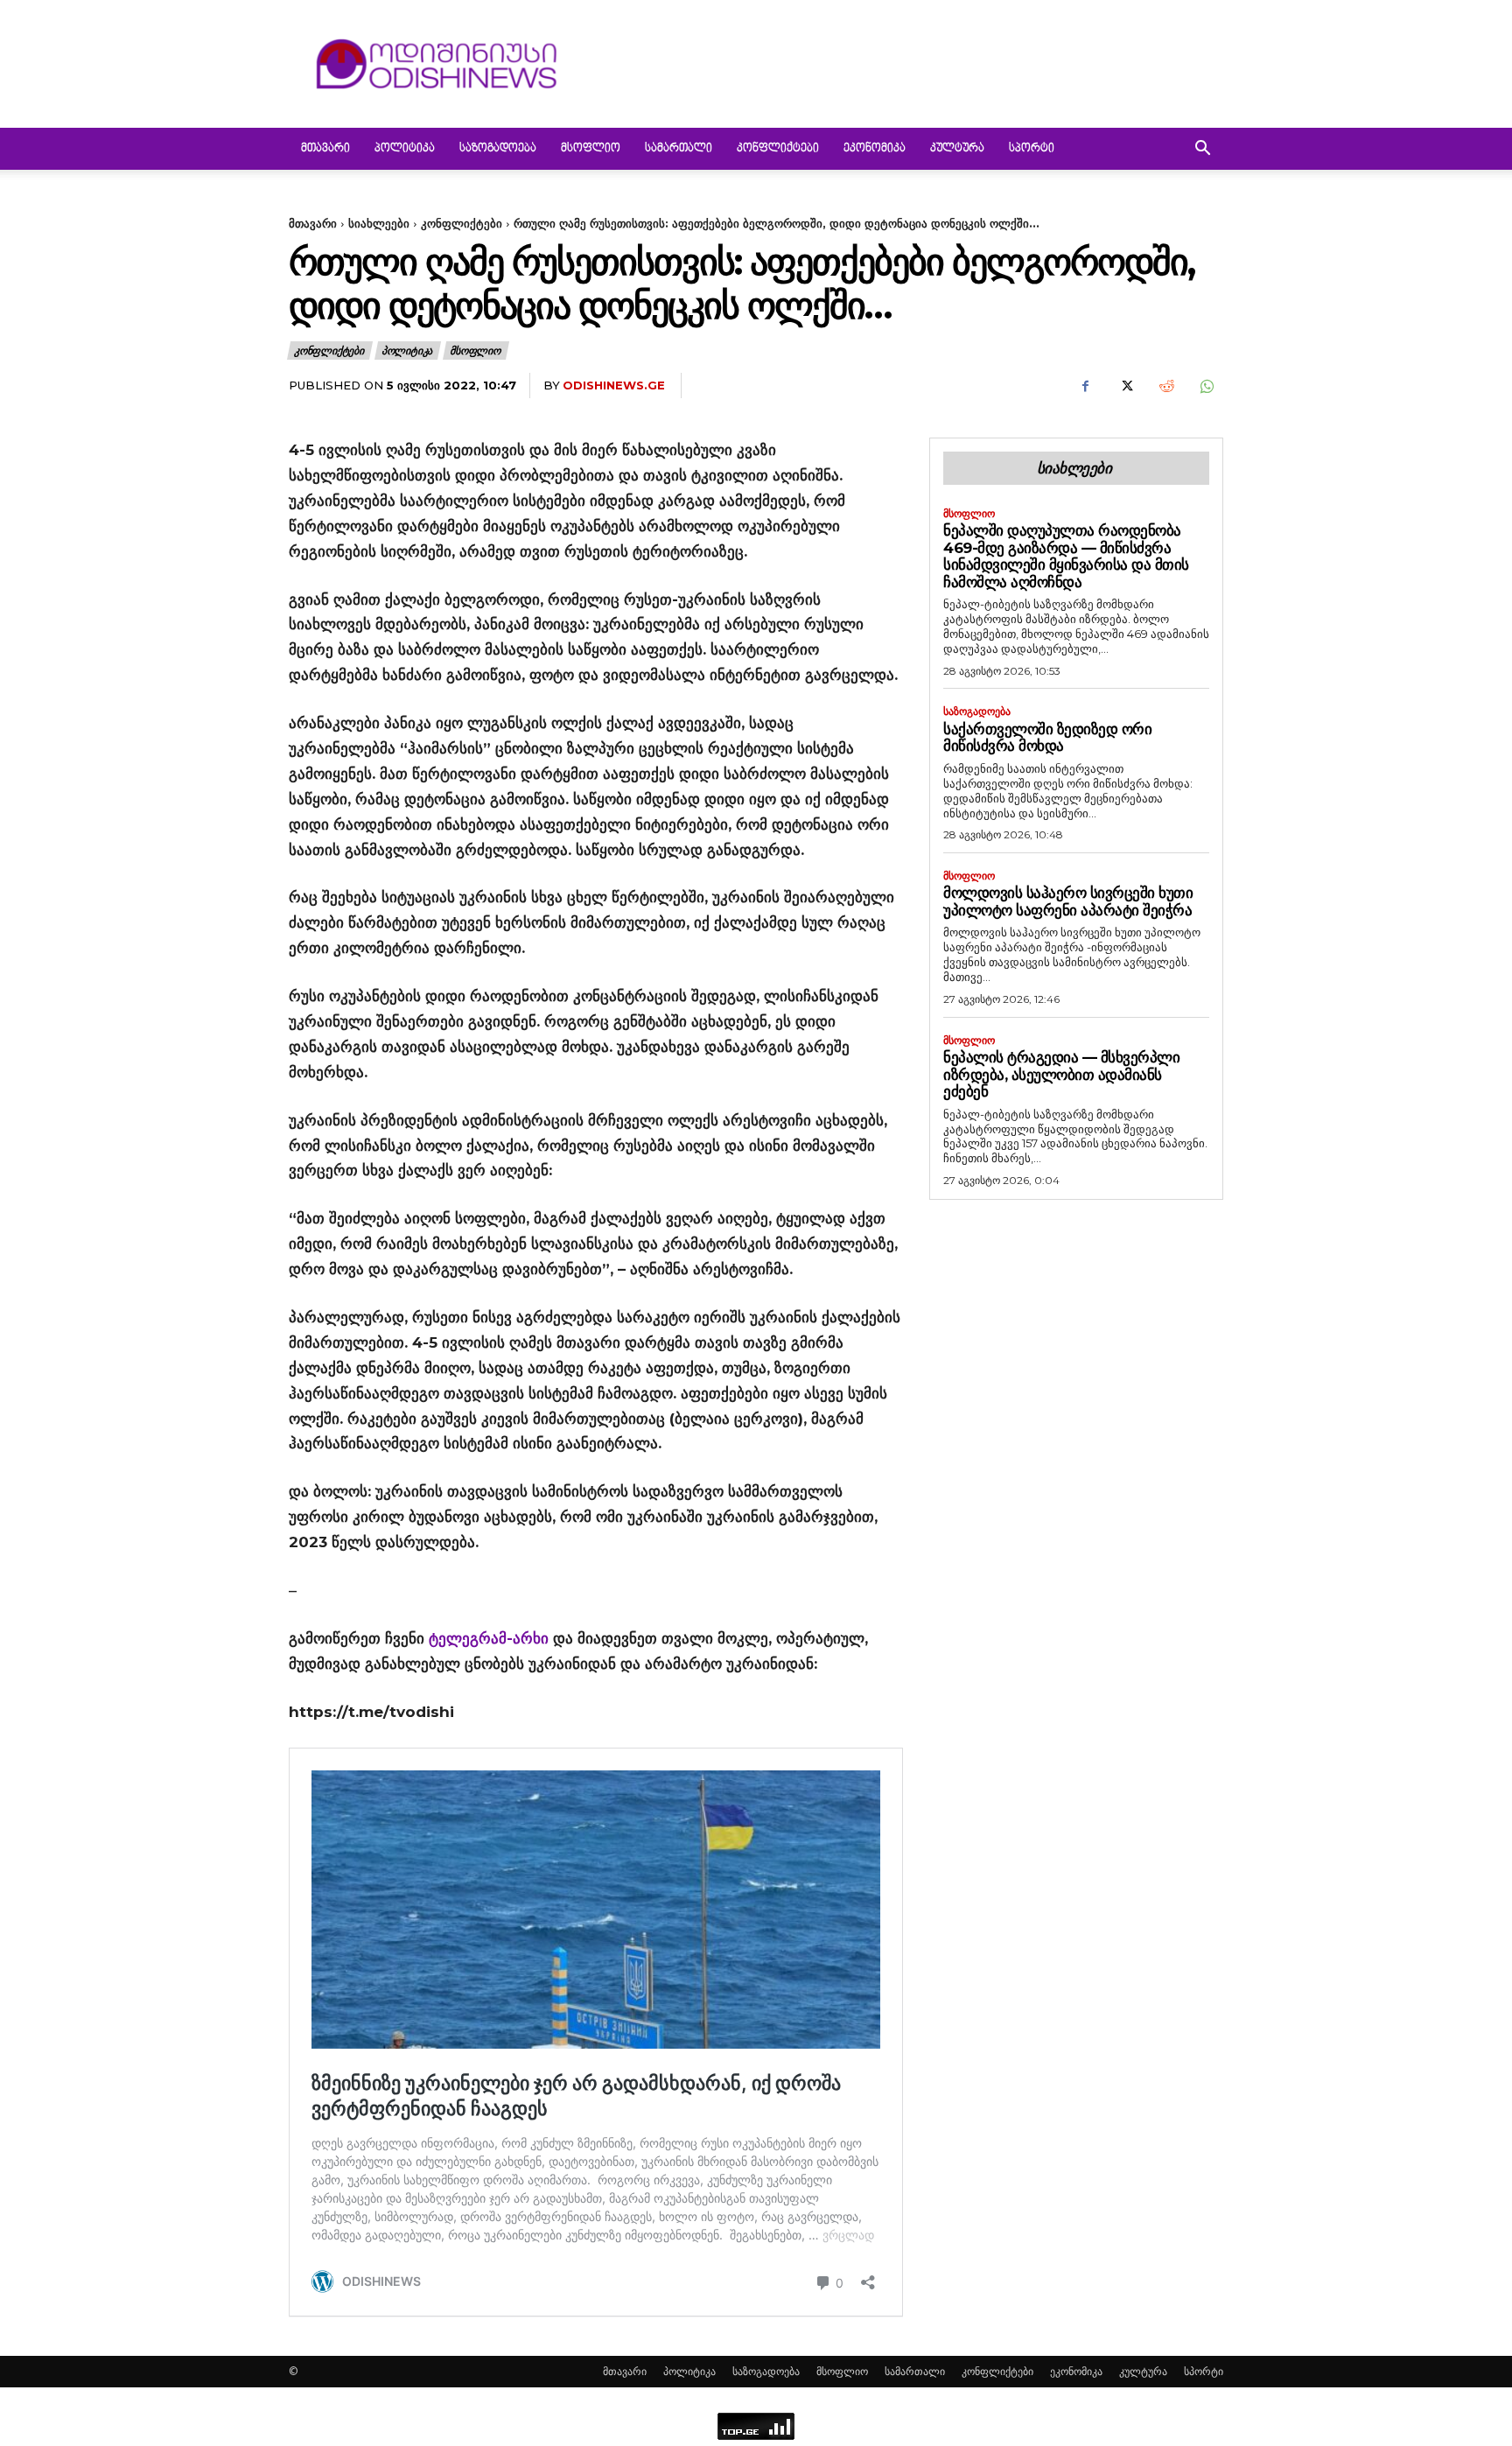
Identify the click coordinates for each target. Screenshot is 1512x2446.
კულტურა (957, 149)
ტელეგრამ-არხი (489, 1638)
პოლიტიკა (405, 149)
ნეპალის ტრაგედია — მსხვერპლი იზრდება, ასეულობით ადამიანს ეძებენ (1061, 1074)
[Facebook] (1085, 386)
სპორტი (1032, 149)
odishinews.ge (614, 385)
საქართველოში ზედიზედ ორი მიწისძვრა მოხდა (1047, 738)
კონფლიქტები (778, 149)
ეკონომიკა (875, 149)
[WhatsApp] (1206, 386)
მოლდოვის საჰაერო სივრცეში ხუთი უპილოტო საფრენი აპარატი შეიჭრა (1068, 901)
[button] (1202, 150)
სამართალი (679, 149)
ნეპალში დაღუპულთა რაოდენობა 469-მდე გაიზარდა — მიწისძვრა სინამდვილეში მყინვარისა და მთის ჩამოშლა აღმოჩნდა (1066, 556)
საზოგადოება (498, 149)
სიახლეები (379, 223)
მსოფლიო (591, 149)
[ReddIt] (1165, 386)
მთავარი (325, 149)
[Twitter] (1125, 386)
